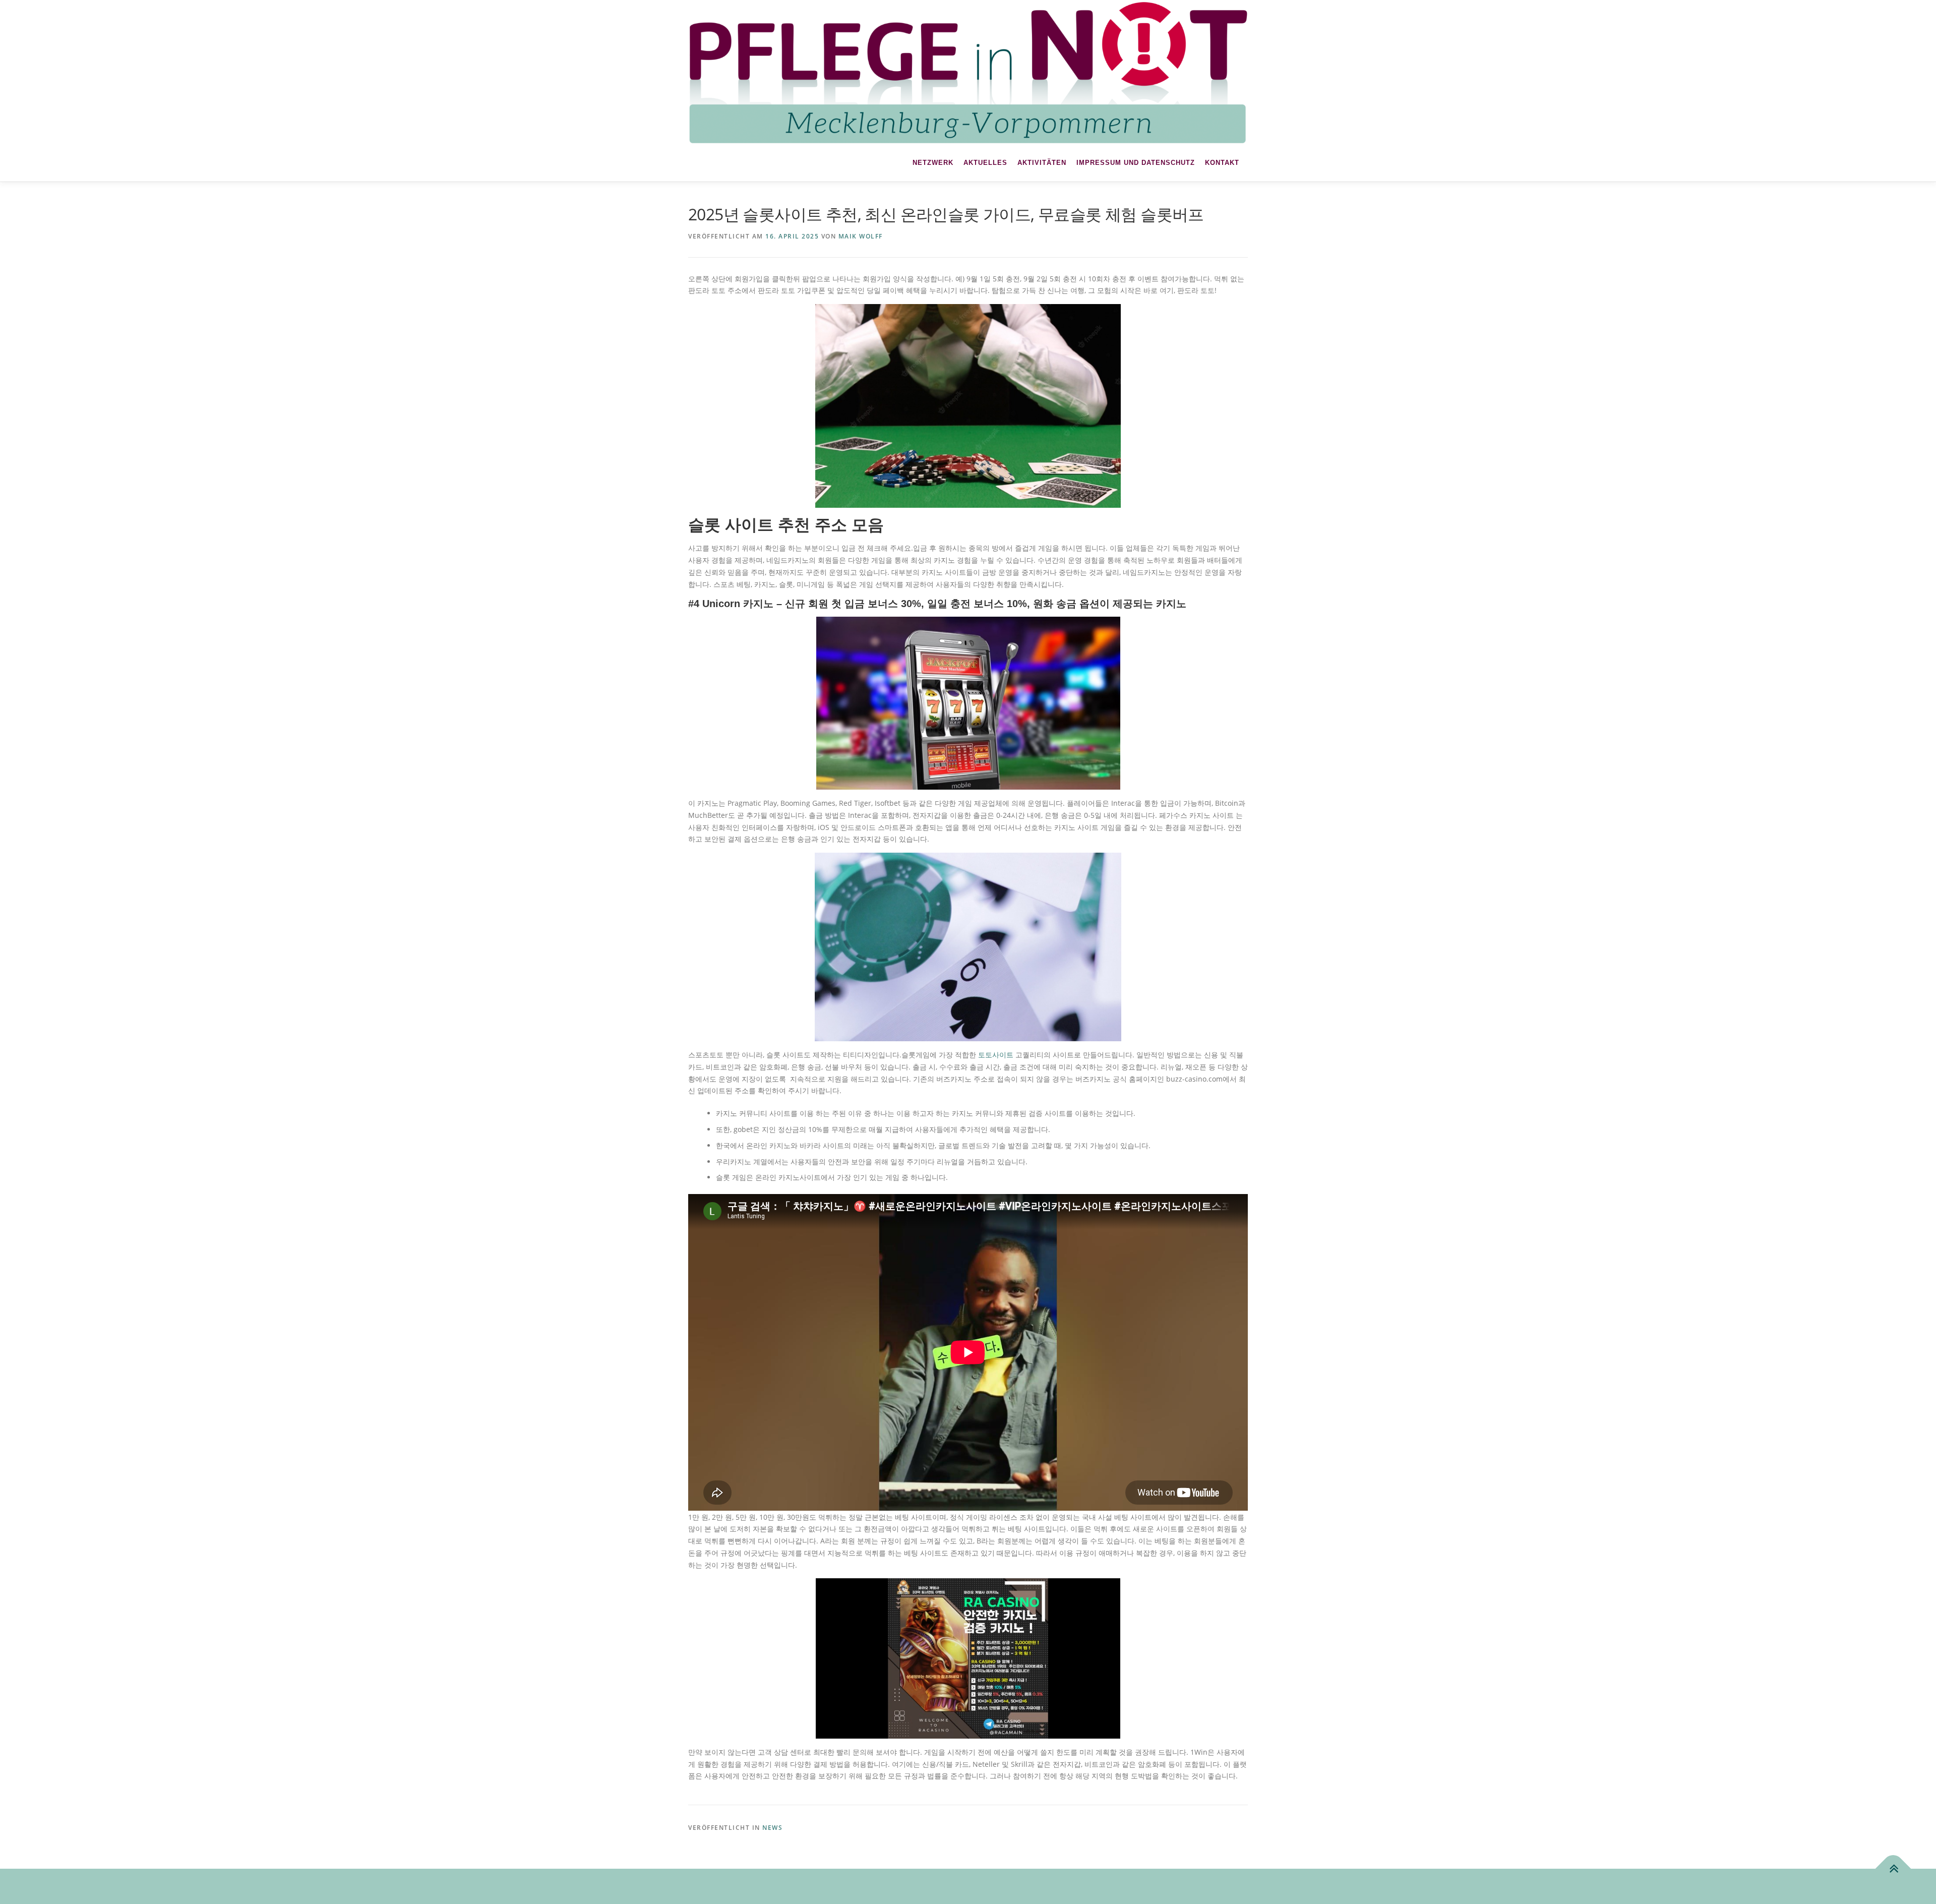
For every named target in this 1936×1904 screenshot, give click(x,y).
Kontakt (1222, 163)
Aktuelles (985, 163)
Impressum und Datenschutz (1136, 163)
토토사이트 (996, 1055)
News (772, 1828)
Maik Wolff (861, 236)
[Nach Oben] (1893, 1868)
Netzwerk (933, 163)
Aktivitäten (1042, 163)
